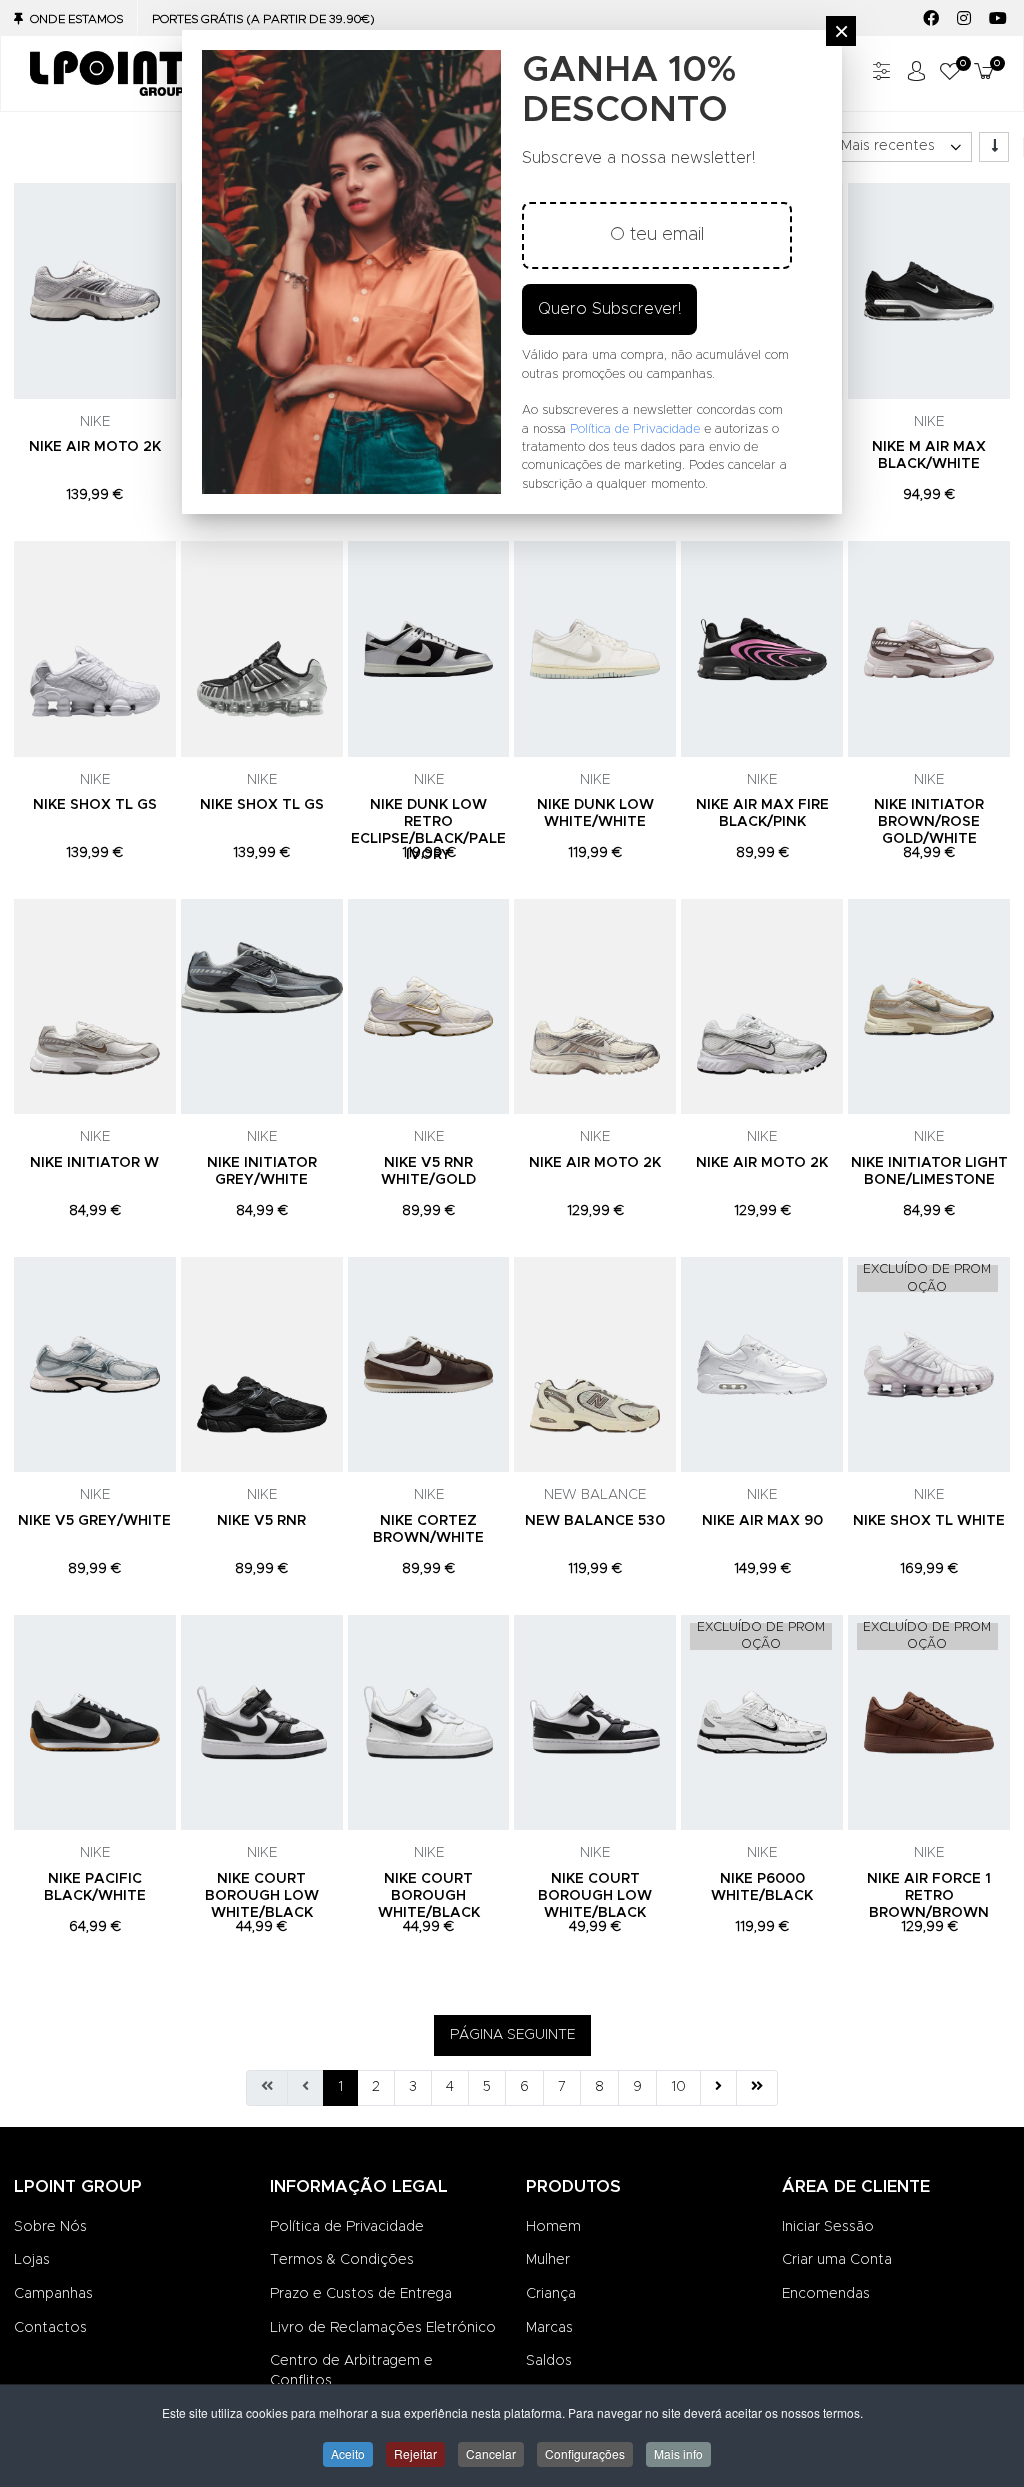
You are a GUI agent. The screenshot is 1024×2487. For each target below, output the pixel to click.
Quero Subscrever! (609, 309)
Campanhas (53, 2294)
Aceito (348, 2453)
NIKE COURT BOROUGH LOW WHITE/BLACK (262, 1896)
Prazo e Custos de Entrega (361, 2294)
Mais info (678, 2453)
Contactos (50, 2328)
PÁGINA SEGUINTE (512, 2035)
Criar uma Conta (837, 2260)
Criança (551, 2294)
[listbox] (900, 147)
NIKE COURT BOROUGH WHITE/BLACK (429, 1896)
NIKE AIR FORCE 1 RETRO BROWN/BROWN (929, 1896)
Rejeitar (415, 2453)
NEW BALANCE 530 (595, 1521)
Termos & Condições (342, 2260)
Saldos (549, 2361)
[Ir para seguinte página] (718, 2088)
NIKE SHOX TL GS (95, 805)
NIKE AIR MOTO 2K (95, 447)
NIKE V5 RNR (261, 1521)
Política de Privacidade (347, 2227)
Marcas (549, 2328)
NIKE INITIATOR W (94, 1163)
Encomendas (826, 2294)
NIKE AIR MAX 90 (762, 1521)
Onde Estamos (76, 19)
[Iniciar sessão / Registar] (916, 73)
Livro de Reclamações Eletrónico (383, 2328)
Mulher (548, 2260)
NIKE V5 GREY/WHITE (94, 1521)
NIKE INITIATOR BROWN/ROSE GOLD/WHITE (929, 822)
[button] (950, 73)
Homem (553, 2227)
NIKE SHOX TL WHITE (929, 1521)
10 (678, 2087)
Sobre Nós (50, 2227)
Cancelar (491, 2453)
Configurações (585, 2453)
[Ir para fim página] (757, 2088)
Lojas (32, 2260)
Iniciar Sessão (828, 2227)
